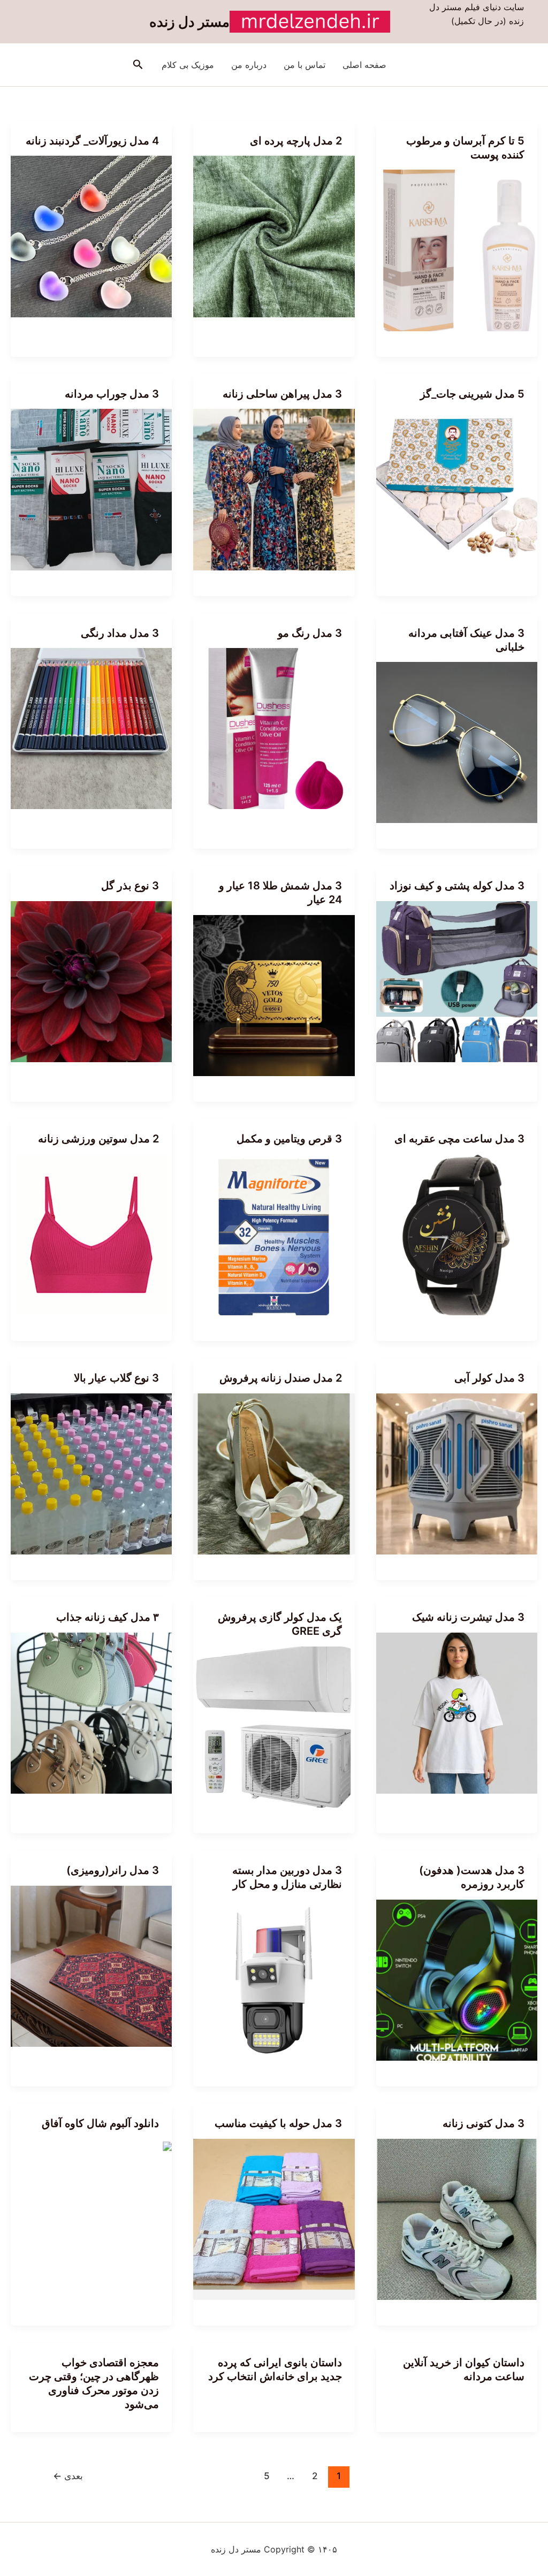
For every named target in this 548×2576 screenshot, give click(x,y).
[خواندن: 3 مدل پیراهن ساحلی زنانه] (274, 489)
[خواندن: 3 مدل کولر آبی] (457, 1473)
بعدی (68, 2476)
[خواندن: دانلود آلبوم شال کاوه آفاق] (168, 2146)
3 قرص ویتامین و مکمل (289, 1139)
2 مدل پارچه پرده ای (296, 141)
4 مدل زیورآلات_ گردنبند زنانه (92, 141)
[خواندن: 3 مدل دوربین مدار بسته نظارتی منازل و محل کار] (274, 1979)
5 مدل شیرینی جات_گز (472, 394)
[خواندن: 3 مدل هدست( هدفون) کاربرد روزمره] (457, 1979)
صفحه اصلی (364, 65)
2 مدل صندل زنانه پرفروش (281, 1378)
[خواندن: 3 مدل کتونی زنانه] (457, 2219)
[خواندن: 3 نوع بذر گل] (91, 981)
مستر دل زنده (189, 22)
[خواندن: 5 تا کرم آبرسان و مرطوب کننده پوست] (457, 249)
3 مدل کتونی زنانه (484, 2123)
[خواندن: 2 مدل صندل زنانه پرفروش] (274, 1473)
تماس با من (305, 65)
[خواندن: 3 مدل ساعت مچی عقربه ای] (457, 1234)
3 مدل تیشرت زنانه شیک (468, 1617)
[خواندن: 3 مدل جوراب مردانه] (91, 489)
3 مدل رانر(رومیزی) (113, 1870)
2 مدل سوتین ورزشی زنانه (98, 1139)
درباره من (249, 65)
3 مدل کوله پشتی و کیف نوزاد (457, 886)
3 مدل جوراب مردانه (112, 394)
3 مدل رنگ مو (310, 633)
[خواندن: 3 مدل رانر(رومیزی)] (91, 1965)
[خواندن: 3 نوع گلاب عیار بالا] (91, 1473)
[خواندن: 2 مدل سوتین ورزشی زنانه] (91, 1234)
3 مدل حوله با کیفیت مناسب (278, 2123)
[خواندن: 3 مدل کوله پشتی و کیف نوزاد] (457, 981)
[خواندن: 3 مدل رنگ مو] (274, 728)
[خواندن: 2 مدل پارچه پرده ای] (274, 235)
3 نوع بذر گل (130, 886)
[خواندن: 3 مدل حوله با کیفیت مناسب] (274, 2219)
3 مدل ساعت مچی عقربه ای (459, 1139)
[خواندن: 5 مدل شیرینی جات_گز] (457, 489)
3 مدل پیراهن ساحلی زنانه (282, 394)
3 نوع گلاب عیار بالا (116, 1378)
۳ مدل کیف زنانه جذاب (108, 1617)
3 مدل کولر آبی (489, 1378)
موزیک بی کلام (188, 65)
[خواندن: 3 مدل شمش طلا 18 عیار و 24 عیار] (274, 995)
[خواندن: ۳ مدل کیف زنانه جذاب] (91, 1712)
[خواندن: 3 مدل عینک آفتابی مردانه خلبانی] (457, 742)
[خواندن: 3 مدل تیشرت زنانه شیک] (457, 1712)
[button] (137, 65)
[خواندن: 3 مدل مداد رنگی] (91, 728)
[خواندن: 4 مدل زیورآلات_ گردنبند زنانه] (91, 235)
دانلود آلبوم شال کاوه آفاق (100, 2123)
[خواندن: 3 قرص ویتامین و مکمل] (274, 1234)
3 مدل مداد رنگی (120, 633)
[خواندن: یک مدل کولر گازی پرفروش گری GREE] (274, 1726)
